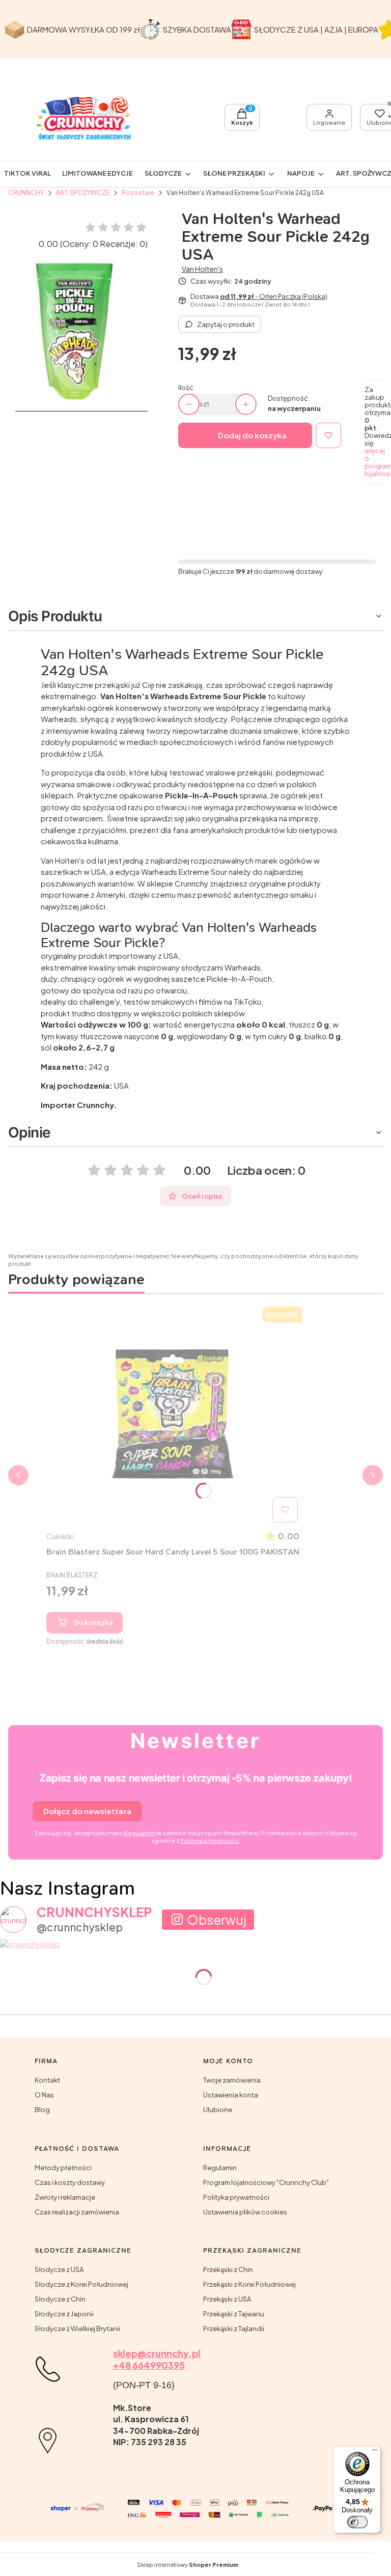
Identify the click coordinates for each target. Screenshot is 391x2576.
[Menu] (375, 2452)
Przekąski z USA (227, 2299)
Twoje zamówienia (232, 2080)
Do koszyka (93, 1622)
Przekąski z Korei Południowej (249, 2284)
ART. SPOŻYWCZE (83, 193)
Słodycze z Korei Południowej (81, 2284)
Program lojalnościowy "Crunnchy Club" (266, 2182)
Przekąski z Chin (228, 2269)
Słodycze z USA (59, 2269)
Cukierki (60, 1536)
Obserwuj (217, 1920)
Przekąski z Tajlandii (234, 2329)
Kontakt (47, 2080)
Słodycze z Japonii (64, 2314)
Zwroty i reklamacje (65, 2197)
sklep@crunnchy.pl (157, 2353)
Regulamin (220, 2168)
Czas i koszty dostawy (70, 2182)
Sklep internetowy (188, 2565)
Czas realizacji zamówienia (77, 2212)
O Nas (44, 2095)
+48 (122, 2365)
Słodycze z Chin (60, 2299)
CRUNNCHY (26, 193)
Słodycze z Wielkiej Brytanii (77, 2329)
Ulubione (218, 2110)
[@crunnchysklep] (13, 1920)
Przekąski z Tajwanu (234, 2314)
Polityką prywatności (210, 1840)
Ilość (186, 388)
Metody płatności (63, 2168)
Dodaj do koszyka (252, 435)
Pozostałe (138, 193)
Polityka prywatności (236, 2197)
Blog (42, 2110)
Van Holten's (202, 269)
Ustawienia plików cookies (245, 2212)
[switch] (357, 2522)
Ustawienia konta (231, 2095)
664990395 (158, 2365)
